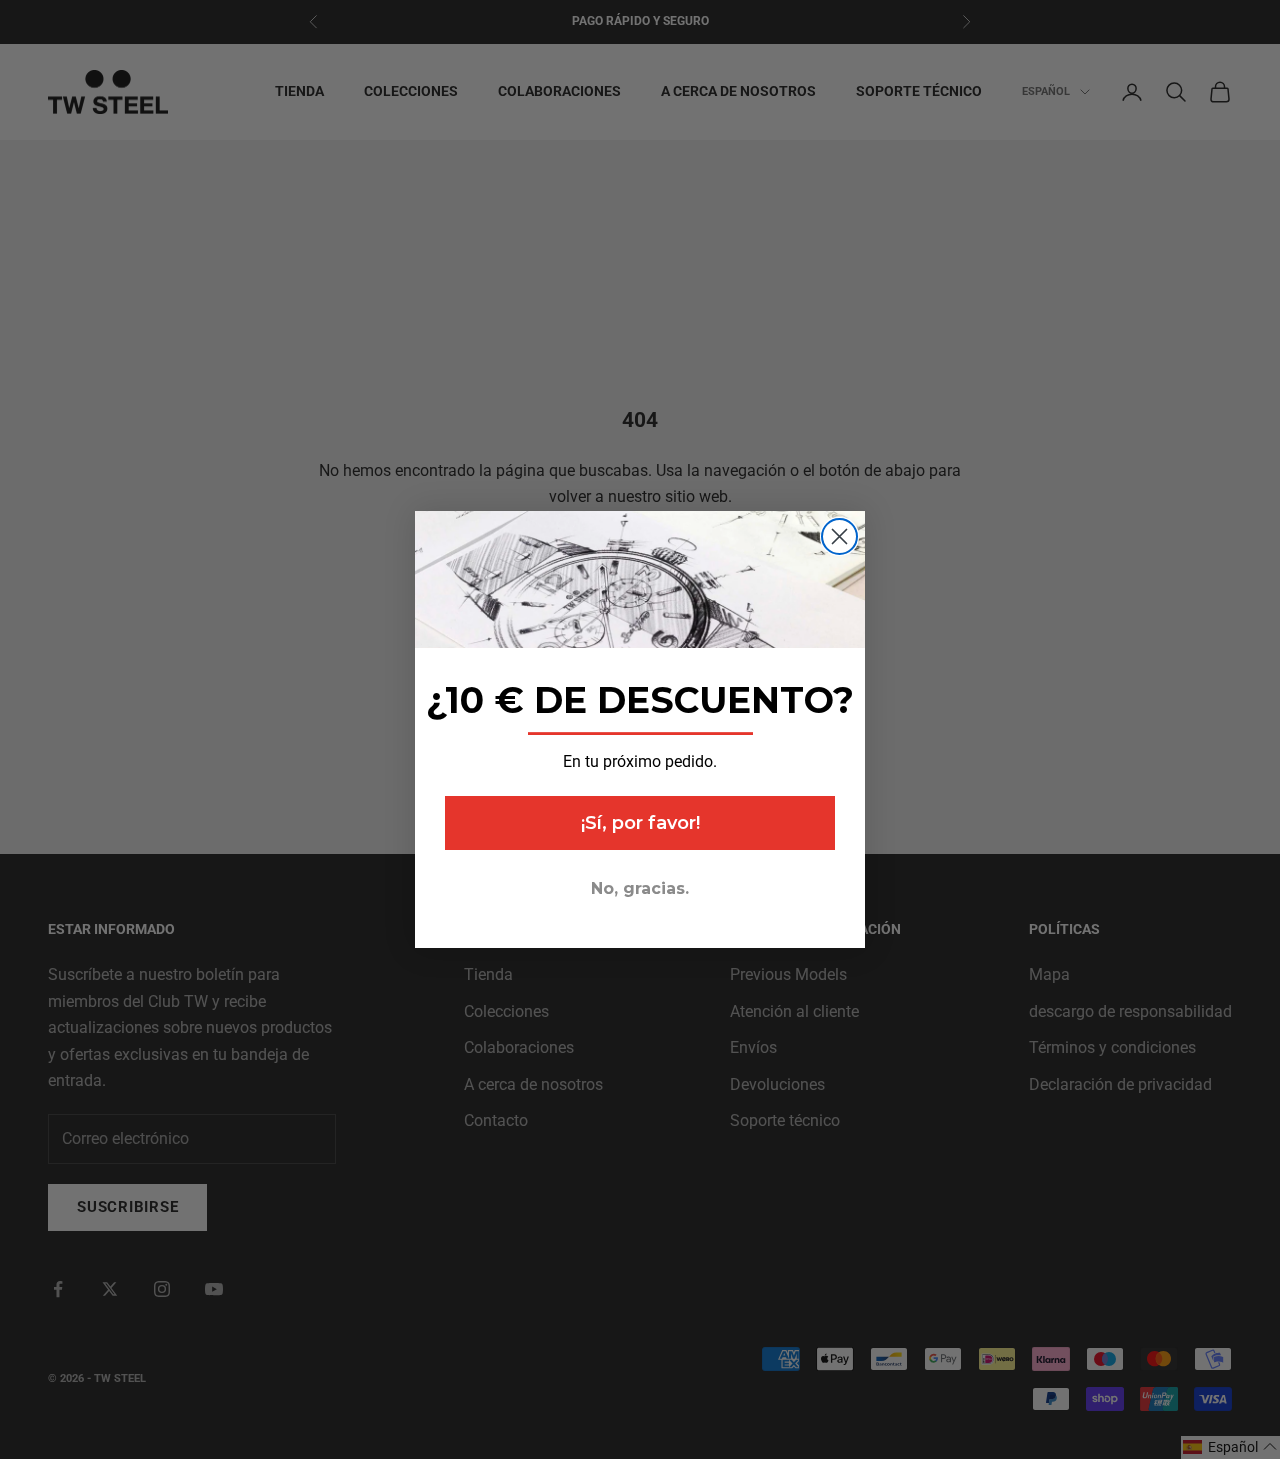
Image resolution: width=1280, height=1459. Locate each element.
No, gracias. (640, 888)
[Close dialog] (839, 536)
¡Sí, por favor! (640, 823)
